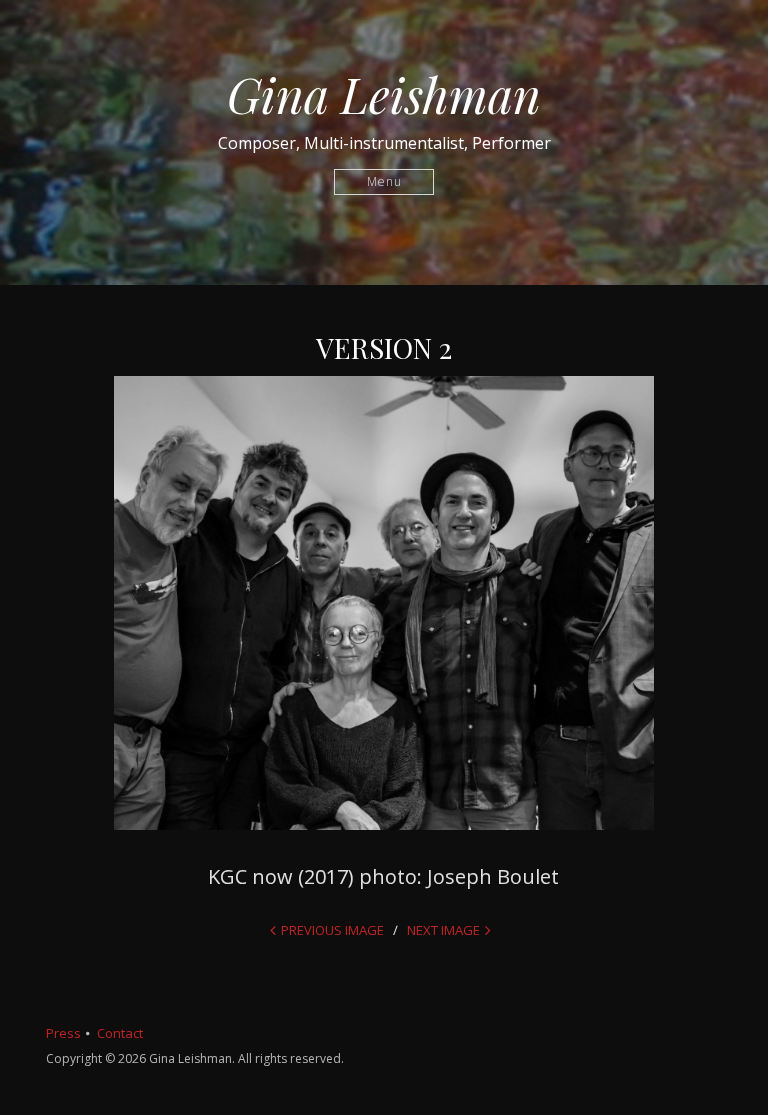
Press (63, 1033)
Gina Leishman (384, 94)
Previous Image (332, 930)
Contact (120, 1033)
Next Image (443, 930)
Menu (384, 181)
